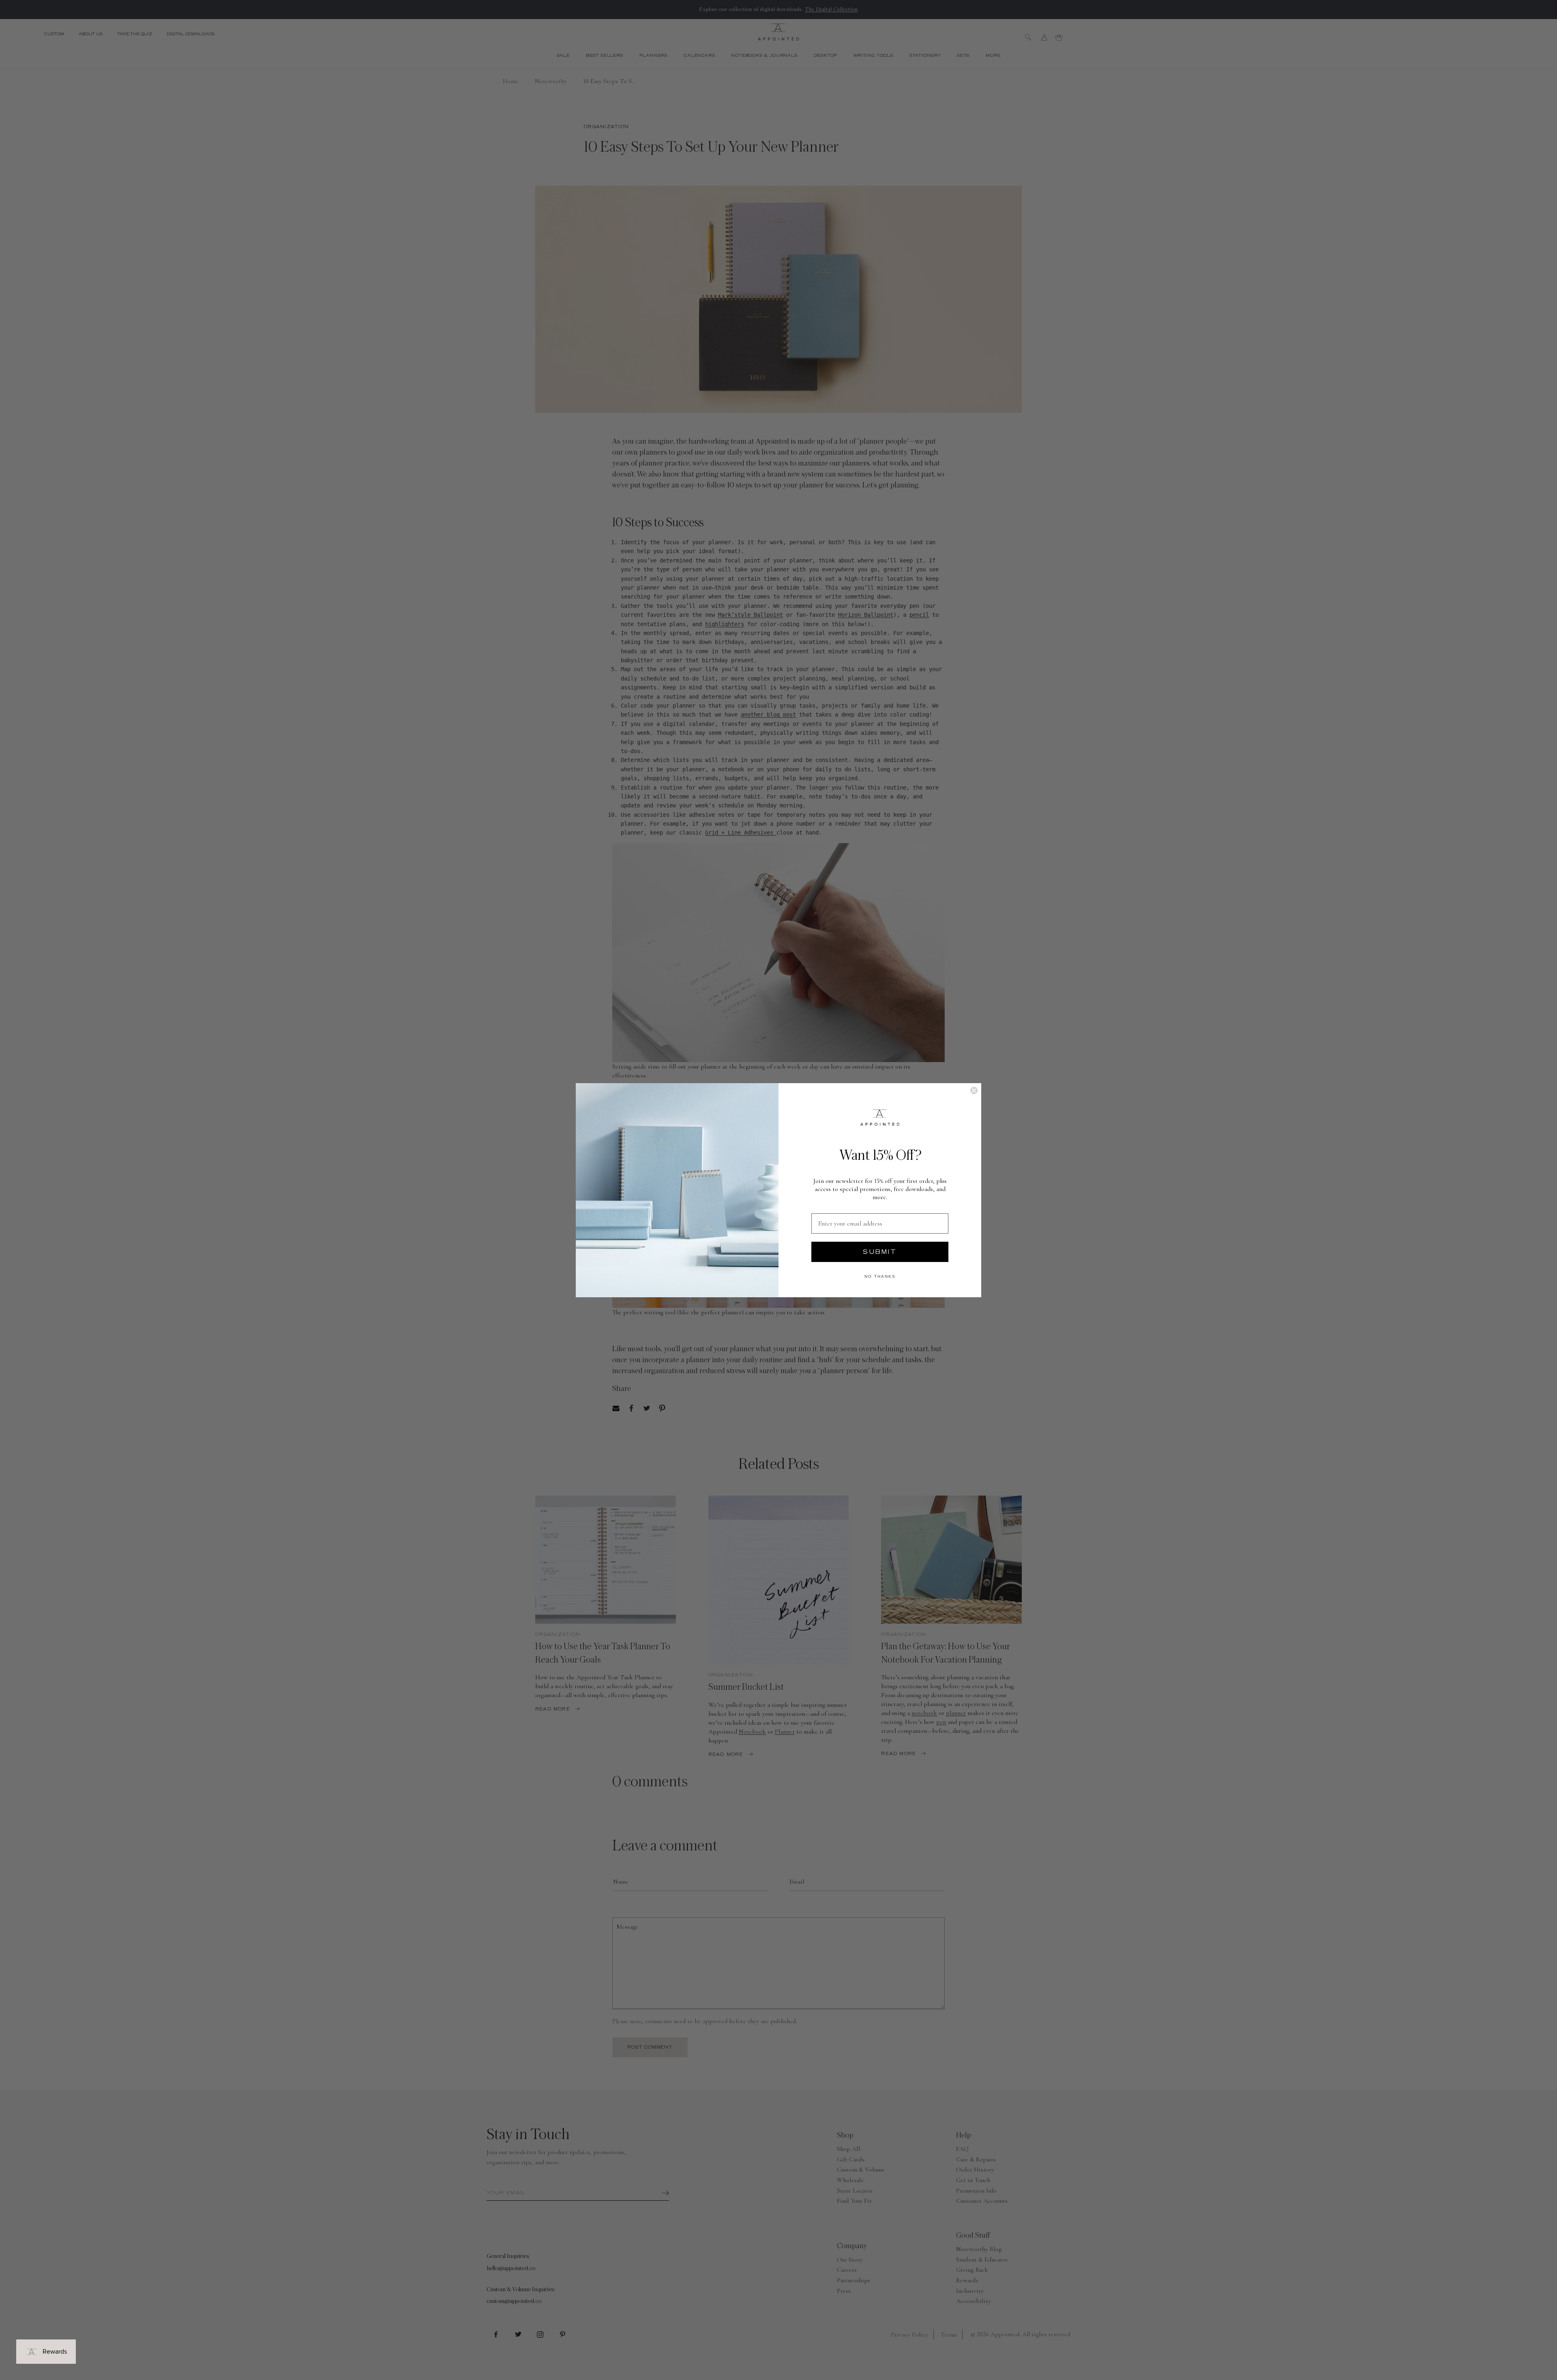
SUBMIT (880, 1252)
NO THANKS (880, 1276)
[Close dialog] (974, 1090)
